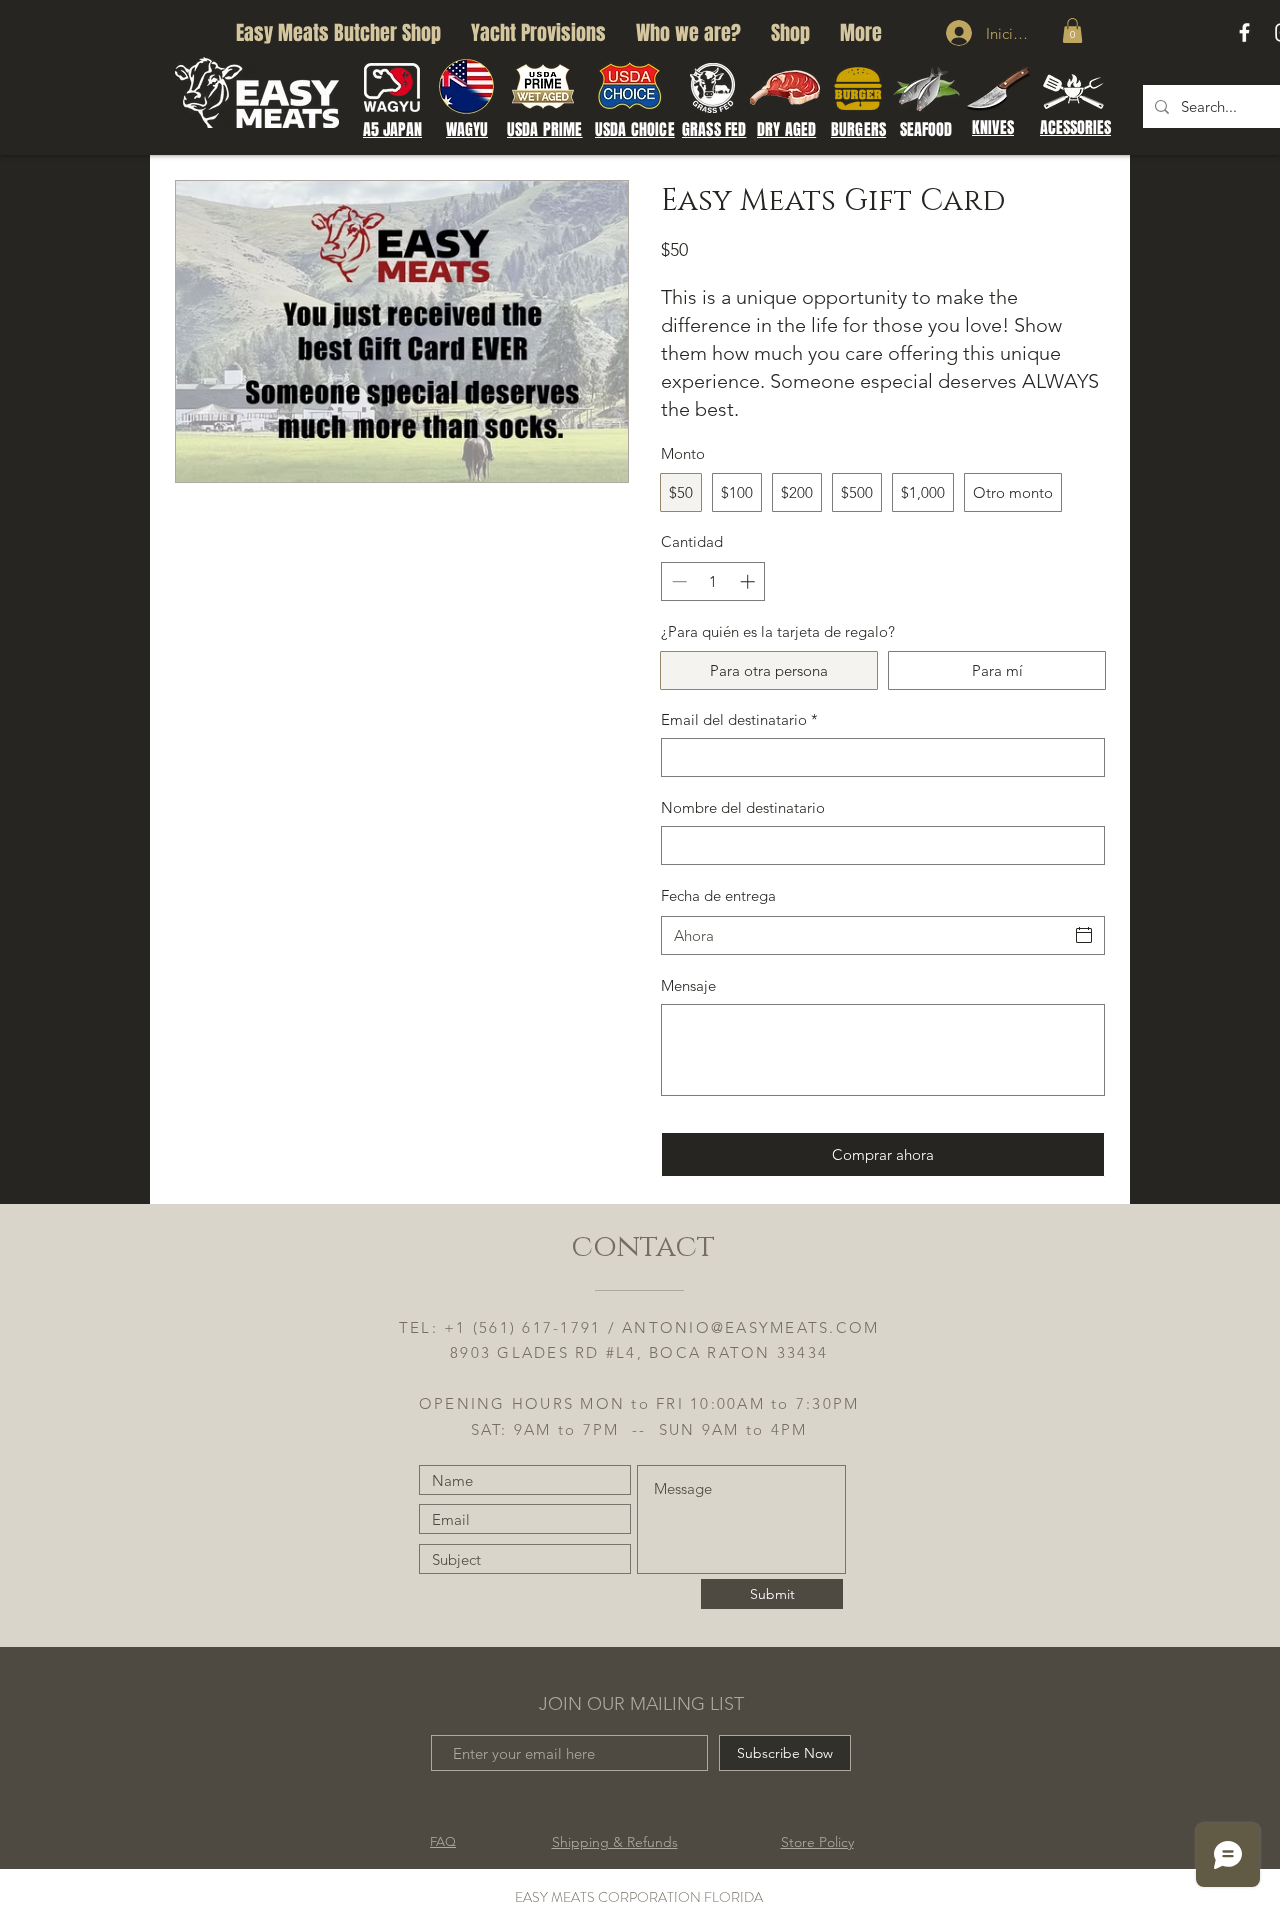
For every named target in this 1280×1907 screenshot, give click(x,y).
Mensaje (688, 985)
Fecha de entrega (718, 895)
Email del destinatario (739, 719)
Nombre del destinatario (743, 807)
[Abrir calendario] (1084, 935)
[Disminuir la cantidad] (677, 581)
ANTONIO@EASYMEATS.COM (750, 1327)
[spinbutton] (713, 581)
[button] (1072, 30)
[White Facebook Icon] (1244, 32)
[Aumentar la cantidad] (749, 581)
